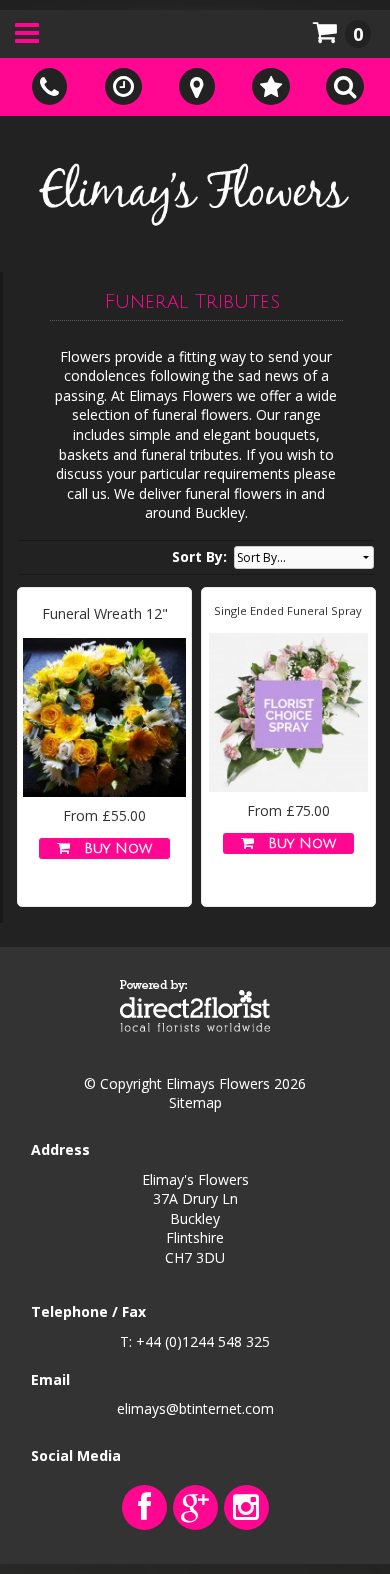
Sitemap (195, 1102)
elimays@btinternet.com (195, 1408)
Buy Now (113, 848)
